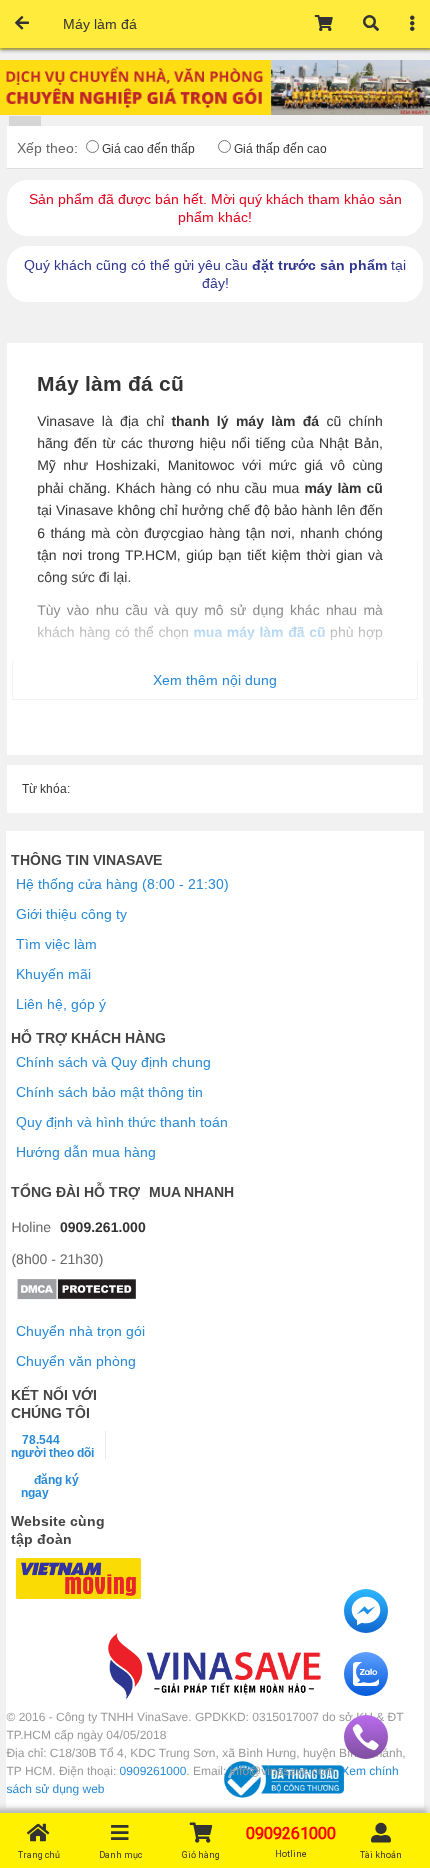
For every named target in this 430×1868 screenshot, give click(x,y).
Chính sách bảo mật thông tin (109, 1092)
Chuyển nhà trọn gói (80, 1331)
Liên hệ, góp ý (61, 1004)
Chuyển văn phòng (76, 1361)
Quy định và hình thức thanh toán (122, 1122)
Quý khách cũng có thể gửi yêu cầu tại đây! (215, 274)
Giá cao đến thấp (148, 149)
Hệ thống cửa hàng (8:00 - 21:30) (122, 884)
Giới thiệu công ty (71, 914)
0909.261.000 (103, 1227)
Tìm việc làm (56, 944)
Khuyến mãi (53, 974)
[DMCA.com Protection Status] (76, 1296)
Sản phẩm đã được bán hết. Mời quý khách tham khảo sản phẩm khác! (215, 208)
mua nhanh (191, 1192)
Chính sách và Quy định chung (113, 1062)
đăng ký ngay (50, 1486)
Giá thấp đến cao (280, 149)
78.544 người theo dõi (52, 1446)
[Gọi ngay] (366, 1754)
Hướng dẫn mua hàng (86, 1152)
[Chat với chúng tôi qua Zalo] (366, 1691)
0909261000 (153, 1771)
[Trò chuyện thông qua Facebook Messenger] (366, 1628)
